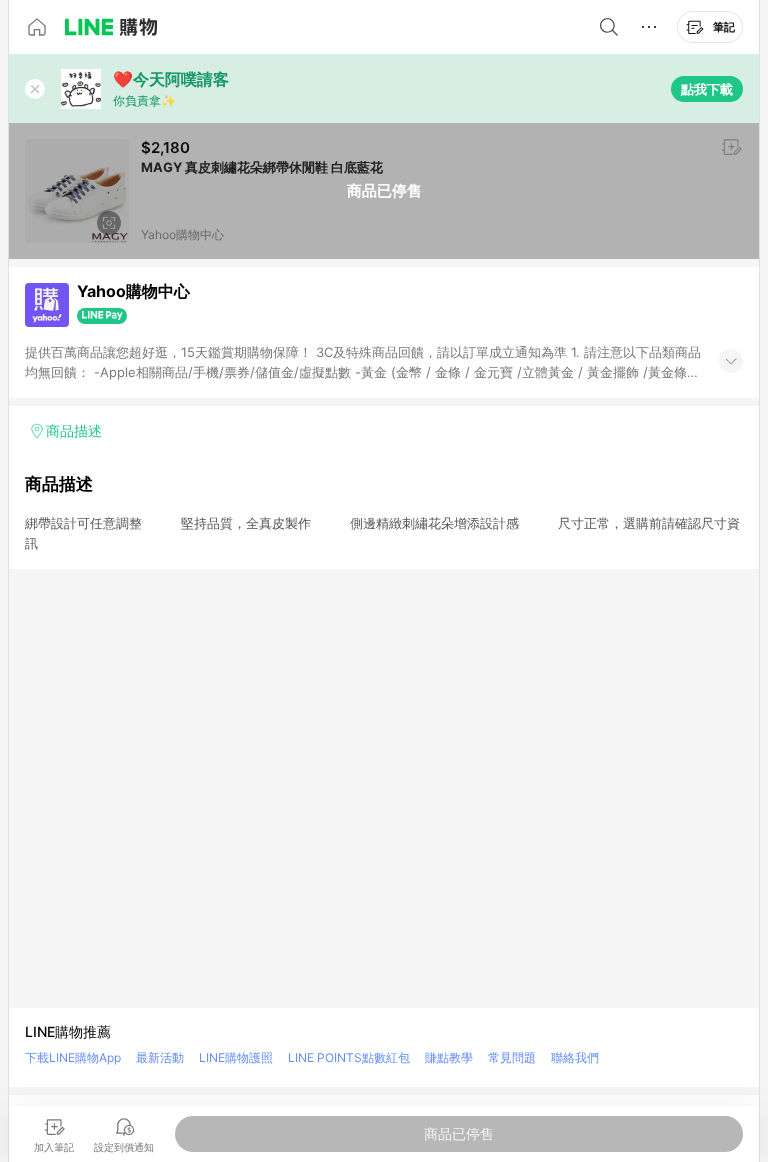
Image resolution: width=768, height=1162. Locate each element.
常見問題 (512, 1057)
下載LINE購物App (73, 1057)
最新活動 (160, 1057)
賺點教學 (449, 1057)
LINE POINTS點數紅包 (349, 1057)
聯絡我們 (575, 1057)
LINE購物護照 (236, 1057)
